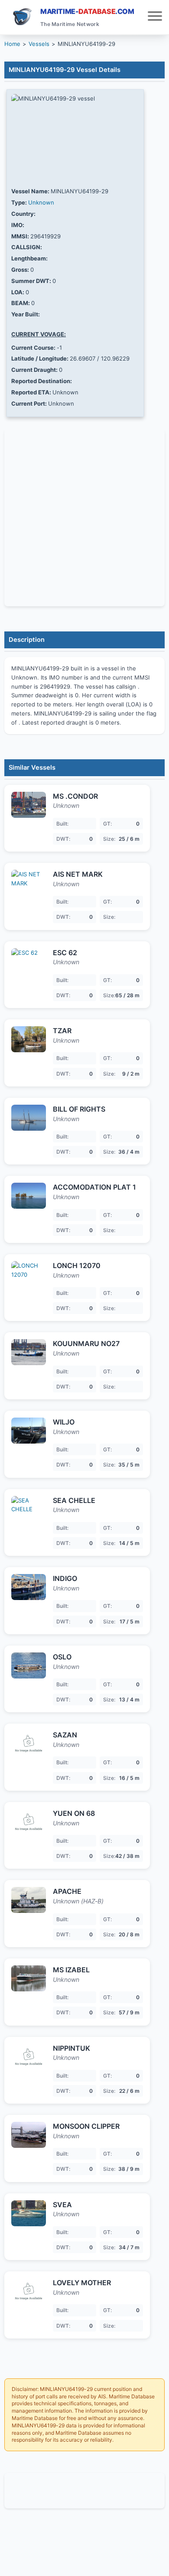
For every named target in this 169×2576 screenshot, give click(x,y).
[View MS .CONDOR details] (29, 805)
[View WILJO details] (29, 1431)
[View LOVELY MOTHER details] (29, 2291)
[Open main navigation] (155, 17)
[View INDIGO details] (29, 1587)
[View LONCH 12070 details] (29, 1274)
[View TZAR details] (29, 1039)
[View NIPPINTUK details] (29, 2057)
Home (12, 44)
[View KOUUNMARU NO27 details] (29, 1352)
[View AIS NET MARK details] (29, 883)
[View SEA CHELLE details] (29, 1509)
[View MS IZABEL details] (29, 1978)
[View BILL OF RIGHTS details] (29, 1118)
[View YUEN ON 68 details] (29, 1822)
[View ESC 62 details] (29, 961)
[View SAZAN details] (29, 1743)
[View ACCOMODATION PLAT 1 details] (29, 1196)
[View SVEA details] (29, 2213)
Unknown (41, 202)
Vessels (39, 44)
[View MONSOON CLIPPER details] (29, 2135)
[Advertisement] (84, 2491)
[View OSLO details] (29, 1665)
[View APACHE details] (29, 1900)
